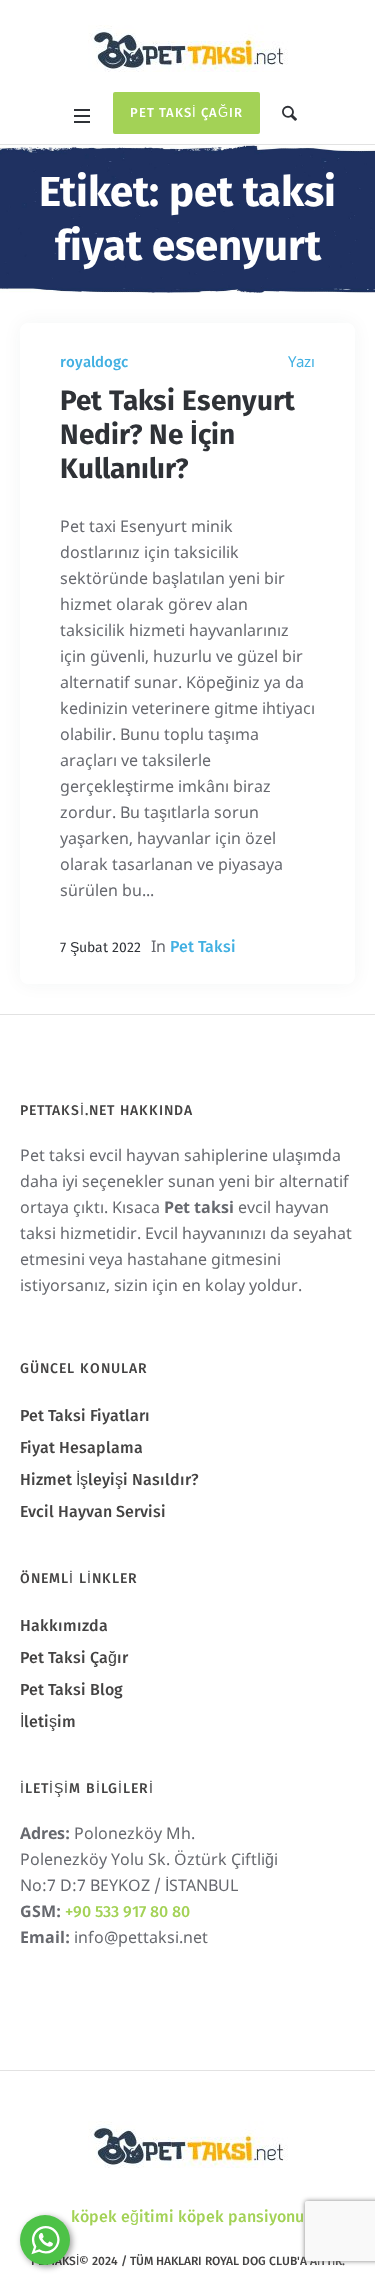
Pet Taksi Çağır (186, 112)
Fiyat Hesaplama (81, 1447)
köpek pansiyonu (241, 2216)
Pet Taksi (203, 946)
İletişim (48, 1721)
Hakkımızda (64, 1625)
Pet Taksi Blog (71, 1689)
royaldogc (94, 362)
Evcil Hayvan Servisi (93, 1511)
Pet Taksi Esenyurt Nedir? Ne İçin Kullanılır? (177, 434)
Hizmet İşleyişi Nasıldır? (109, 1479)
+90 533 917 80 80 (127, 1911)
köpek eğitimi (122, 2216)
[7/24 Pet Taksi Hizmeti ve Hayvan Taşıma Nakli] (188, 48)
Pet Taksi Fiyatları (85, 1415)
